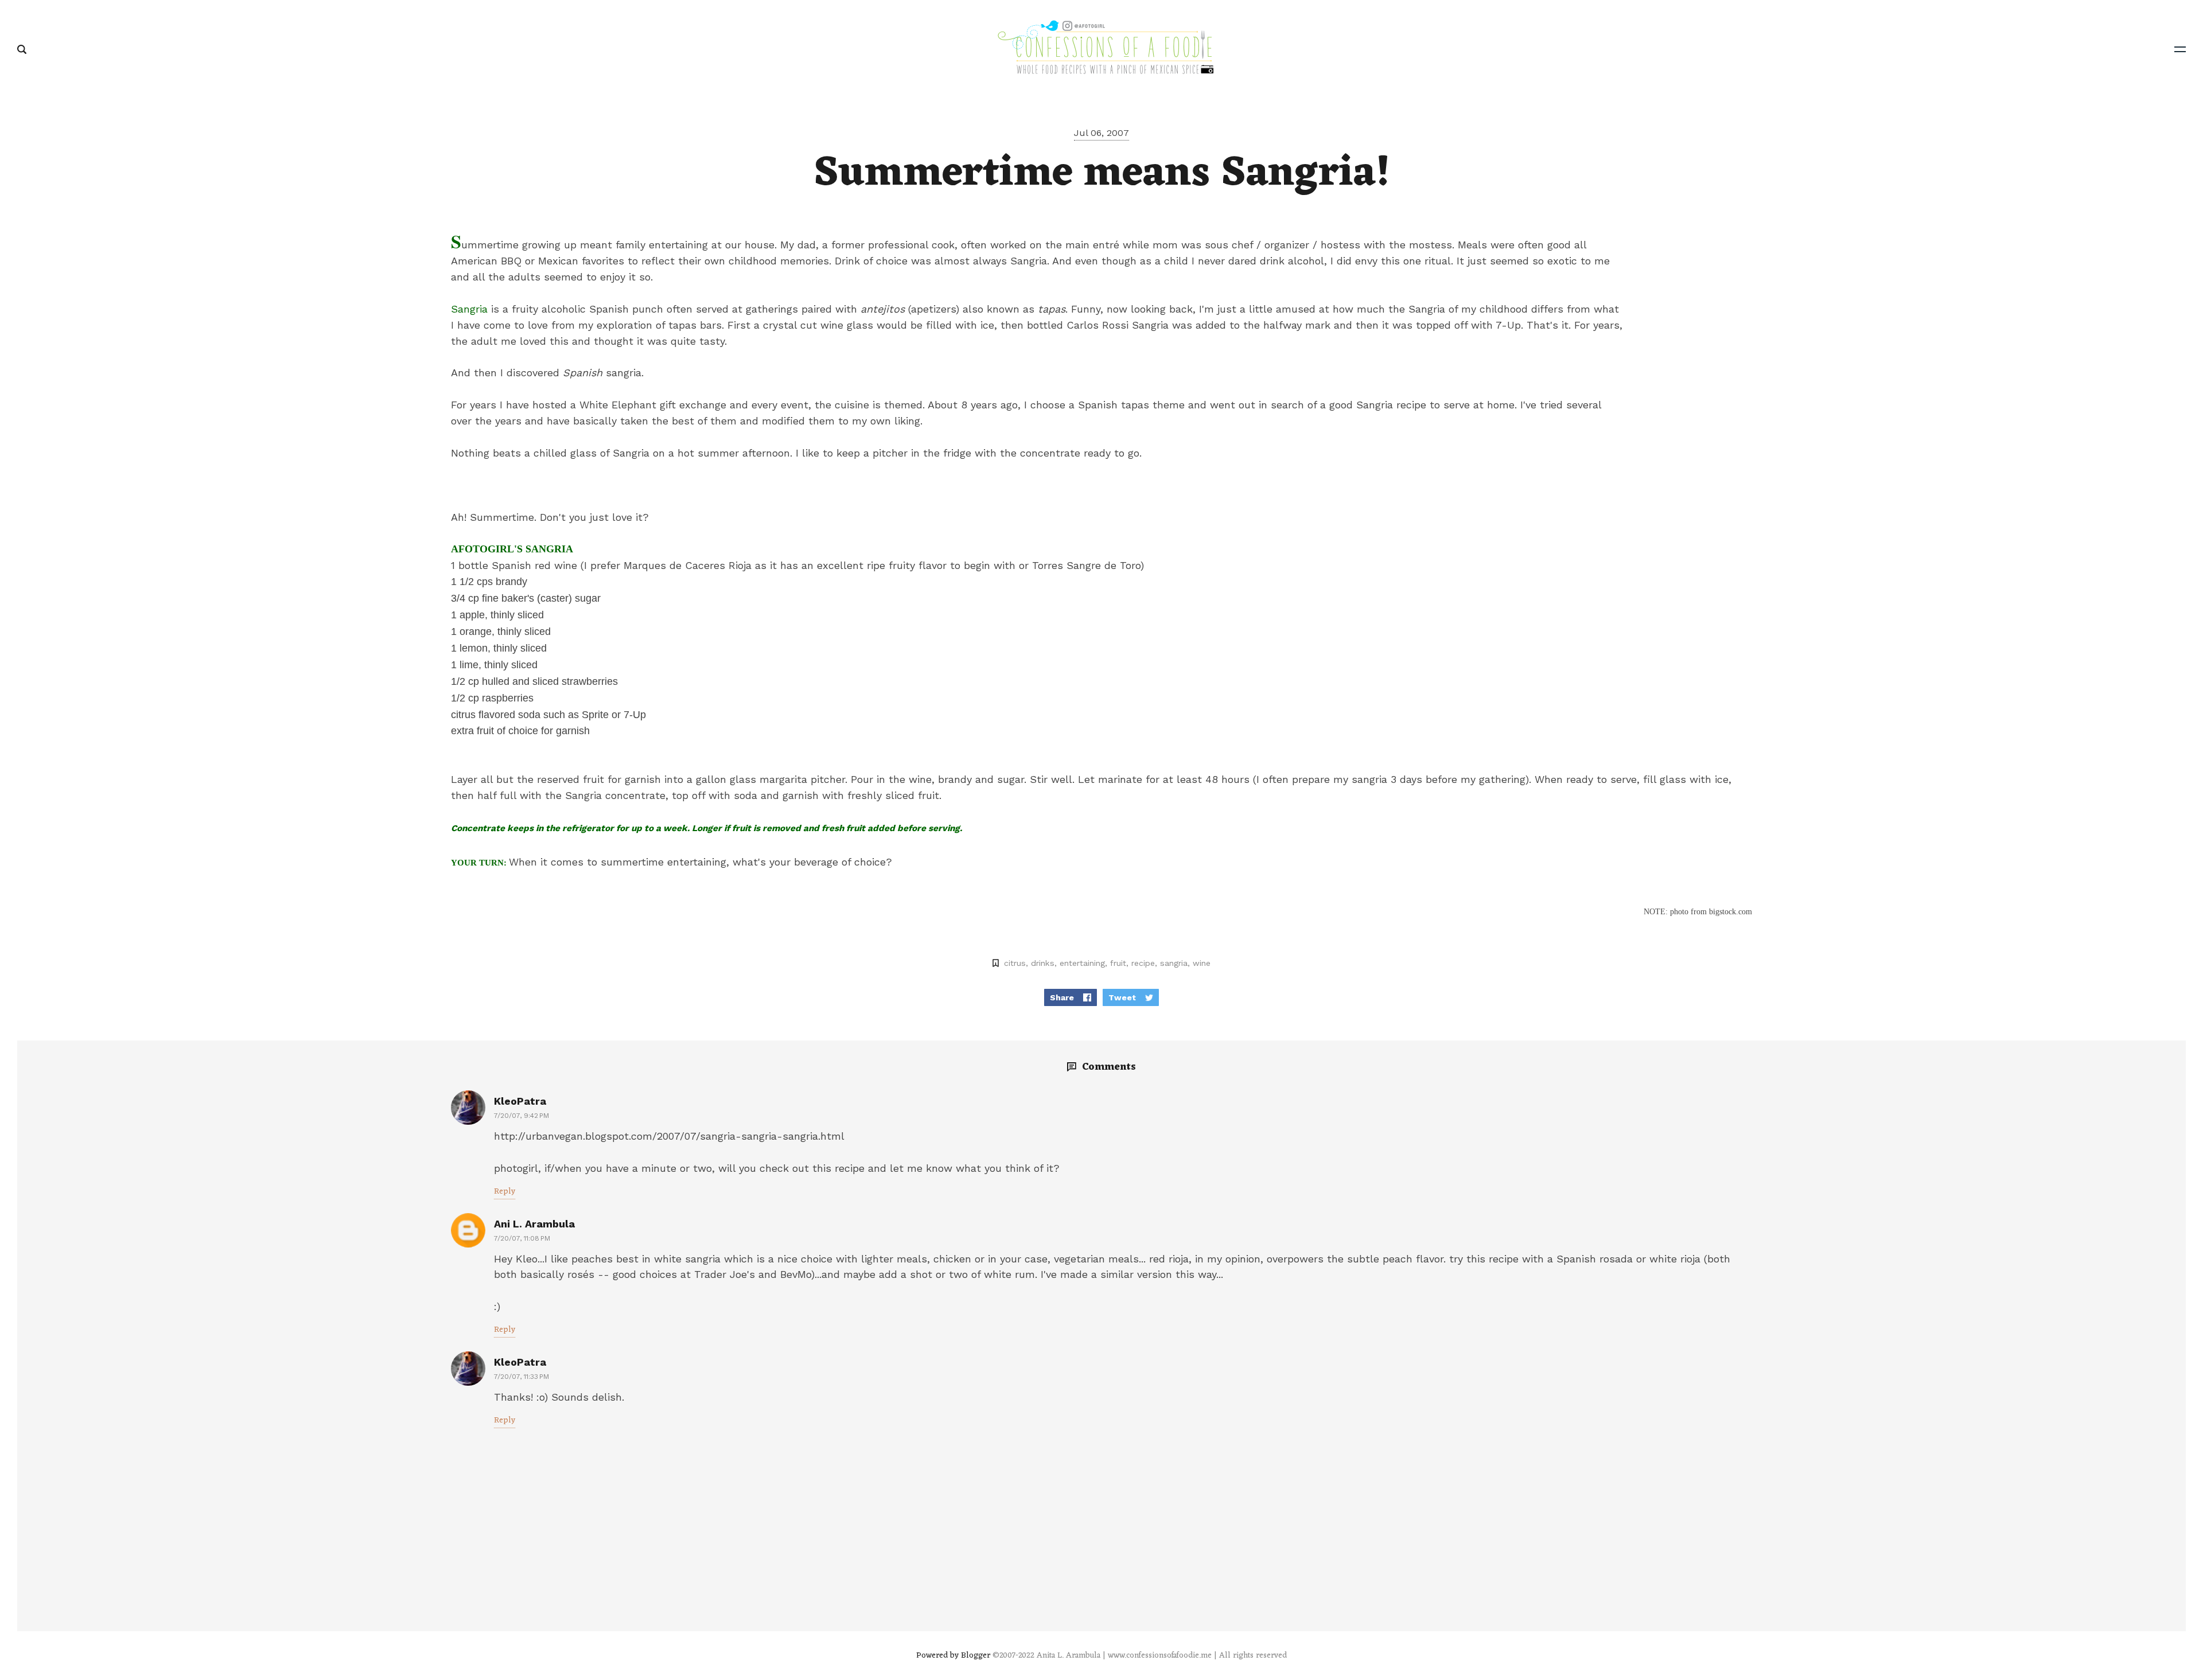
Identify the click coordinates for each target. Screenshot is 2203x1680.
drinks (1043, 963)
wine (1202, 963)
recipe (1143, 963)
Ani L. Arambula (534, 1224)
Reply (505, 1192)
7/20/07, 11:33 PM (521, 1377)
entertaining (1082, 963)
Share (1062, 997)
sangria (1174, 963)
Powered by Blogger (953, 1656)
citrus (1015, 963)
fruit (1118, 963)
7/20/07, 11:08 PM (522, 1238)
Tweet (1122, 997)
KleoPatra (520, 1101)
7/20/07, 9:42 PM (521, 1116)
